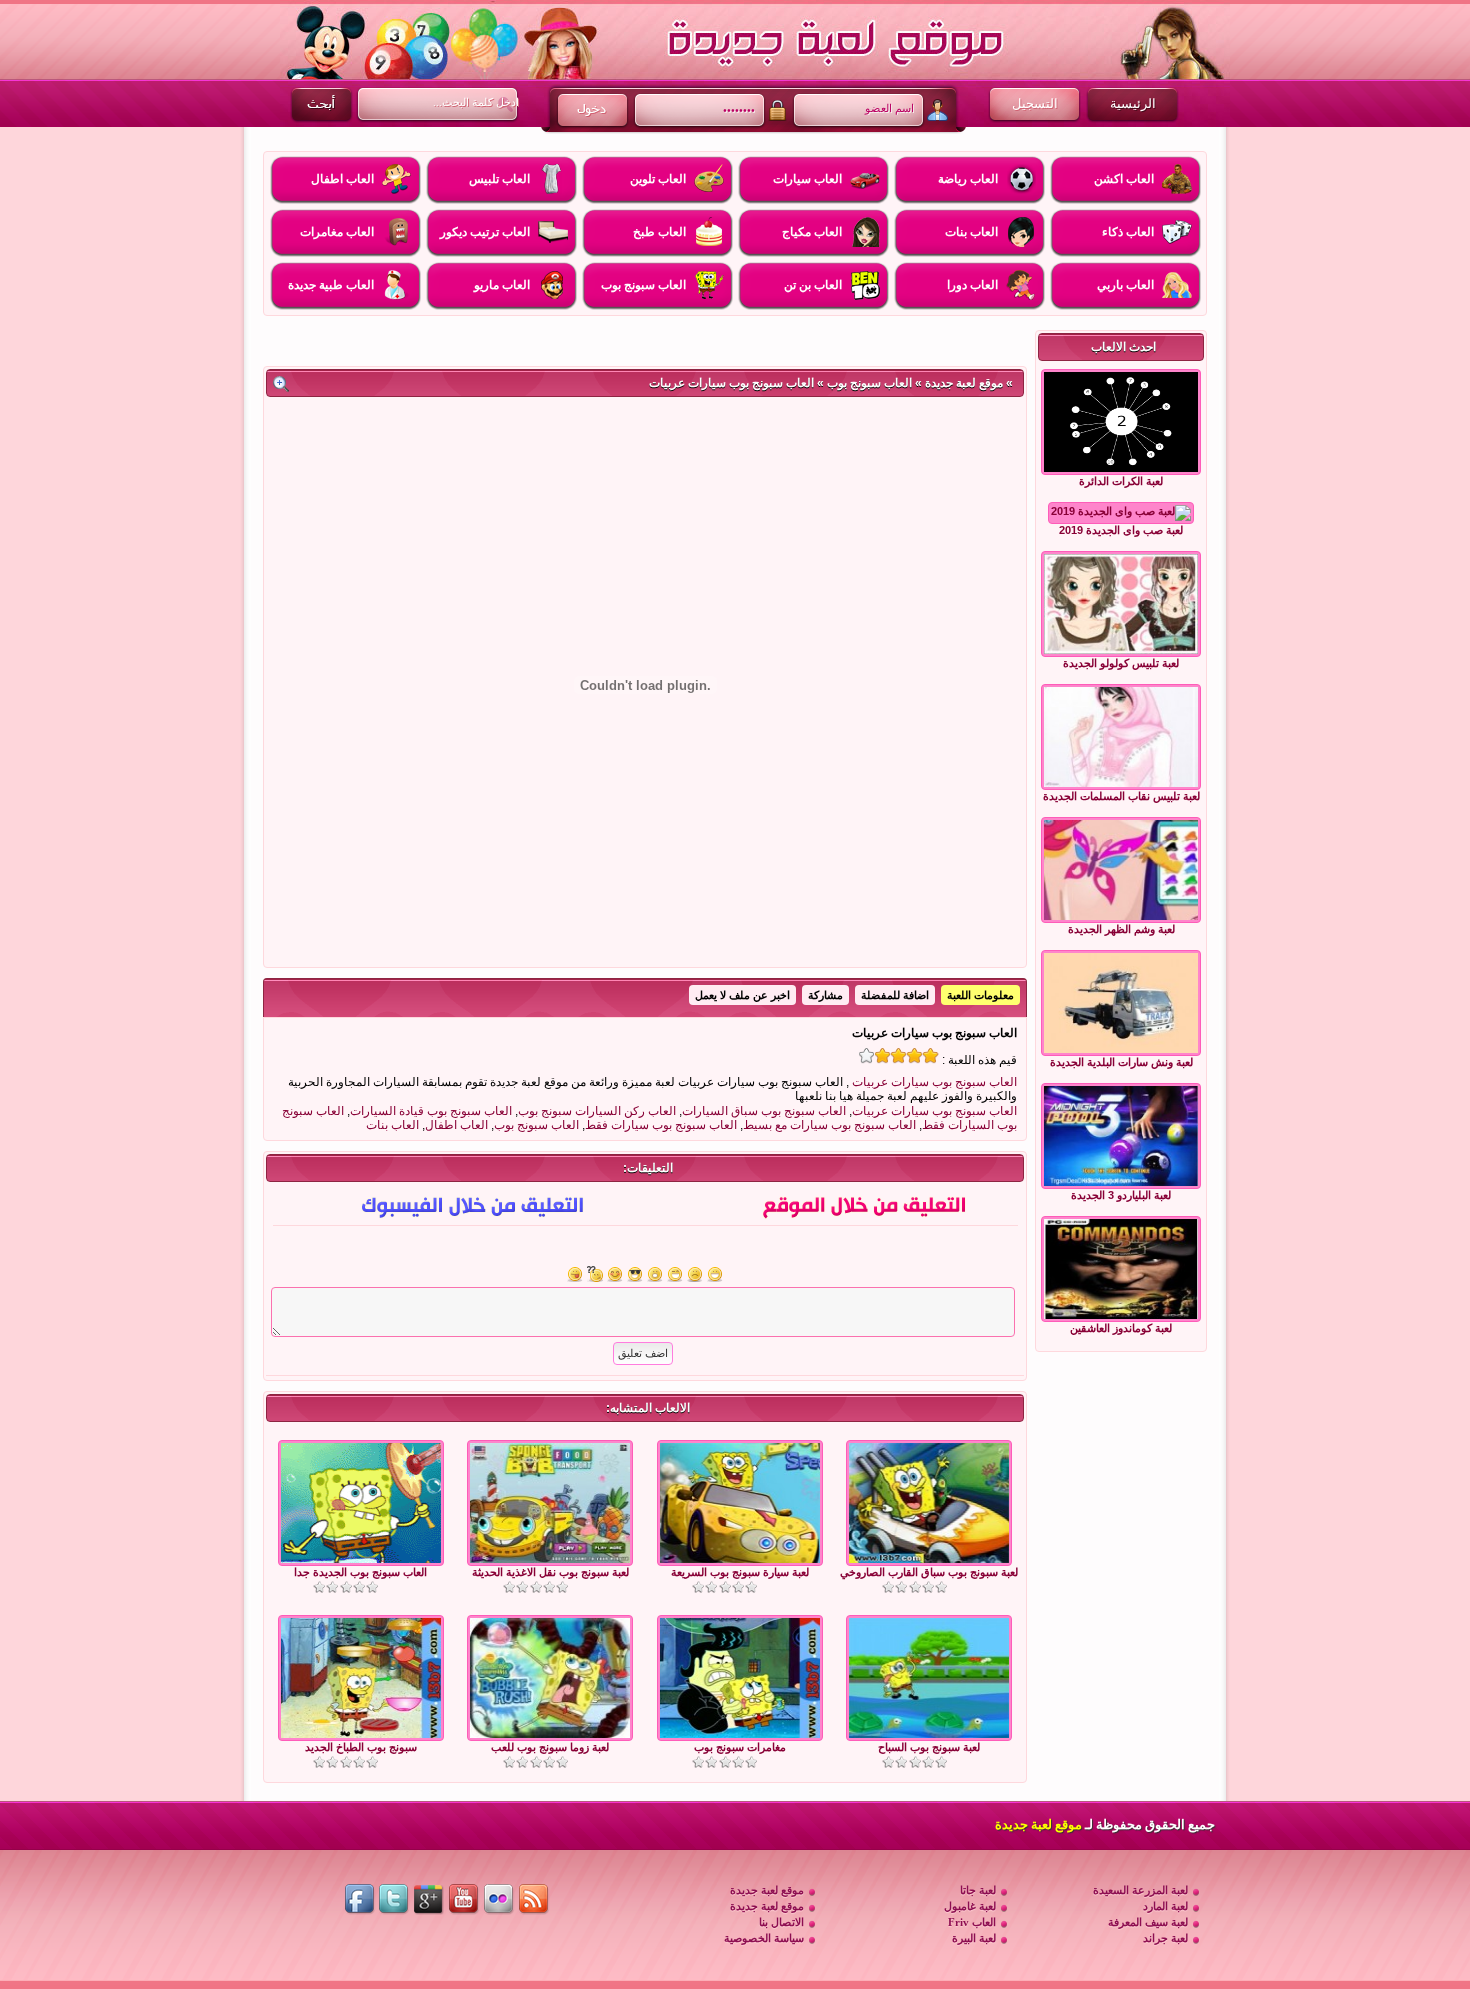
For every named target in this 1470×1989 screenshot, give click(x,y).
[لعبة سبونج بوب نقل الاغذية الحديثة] (550, 1559)
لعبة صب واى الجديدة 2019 (1121, 530)
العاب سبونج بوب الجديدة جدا (360, 1572)
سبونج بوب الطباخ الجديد (361, 1747)
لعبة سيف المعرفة (1148, 1922)
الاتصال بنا (781, 1922)
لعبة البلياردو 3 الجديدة (1121, 1195)
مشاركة (825, 995)
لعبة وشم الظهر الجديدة (1121, 929)
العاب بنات (392, 1125)
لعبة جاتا (978, 1890)
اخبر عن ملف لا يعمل (742, 995)
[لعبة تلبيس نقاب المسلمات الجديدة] (1121, 737)
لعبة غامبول (970, 1906)
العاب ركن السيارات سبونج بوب (597, 1111)
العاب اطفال (456, 1125)
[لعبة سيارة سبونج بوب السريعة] (740, 1559)
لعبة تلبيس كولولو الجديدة (1121, 663)
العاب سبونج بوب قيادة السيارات (431, 1111)
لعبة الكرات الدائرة (1121, 481)
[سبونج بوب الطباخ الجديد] (361, 1734)
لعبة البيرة (974, 1938)
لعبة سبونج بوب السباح (929, 1747)
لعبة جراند (1165, 1938)
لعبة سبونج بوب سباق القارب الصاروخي (929, 1572)
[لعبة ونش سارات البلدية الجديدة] (1121, 1003)
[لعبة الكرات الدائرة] (1121, 422)
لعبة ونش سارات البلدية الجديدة (1121, 1062)
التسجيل (1035, 103)
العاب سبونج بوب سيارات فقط (661, 1125)
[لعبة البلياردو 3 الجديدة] (1121, 1136)
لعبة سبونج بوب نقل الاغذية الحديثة (550, 1572)
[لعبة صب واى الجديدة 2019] (1121, 513)
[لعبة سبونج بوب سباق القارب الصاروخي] (929, 1559)
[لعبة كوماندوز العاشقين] (1121, 1269)
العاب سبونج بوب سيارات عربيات (934, 1082)
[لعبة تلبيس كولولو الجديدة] (1121, 604)
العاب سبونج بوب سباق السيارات (764, 1111)
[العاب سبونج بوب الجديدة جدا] (361, 1559)
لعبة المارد (1165, 1906)
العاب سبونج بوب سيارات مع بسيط (829, 1125)
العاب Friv (972, 1922)
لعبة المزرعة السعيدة (1140, 1890)
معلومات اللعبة (980, 995)
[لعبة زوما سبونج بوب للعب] (550, 1734)
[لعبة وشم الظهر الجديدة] (1121, 870)
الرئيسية (1133, 103)
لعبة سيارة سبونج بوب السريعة (740, 1572)
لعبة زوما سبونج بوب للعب (550, 1747)
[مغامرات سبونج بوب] (740, 1734)
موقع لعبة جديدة (964, 383)
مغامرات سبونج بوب (740, 1747)
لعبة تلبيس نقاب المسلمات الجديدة (1121, 796)
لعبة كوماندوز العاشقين (1121, 1328)
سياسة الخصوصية (764, 1938)
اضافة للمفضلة (895, 995)
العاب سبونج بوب (869, 383)
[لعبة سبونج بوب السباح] (929, 1734)
